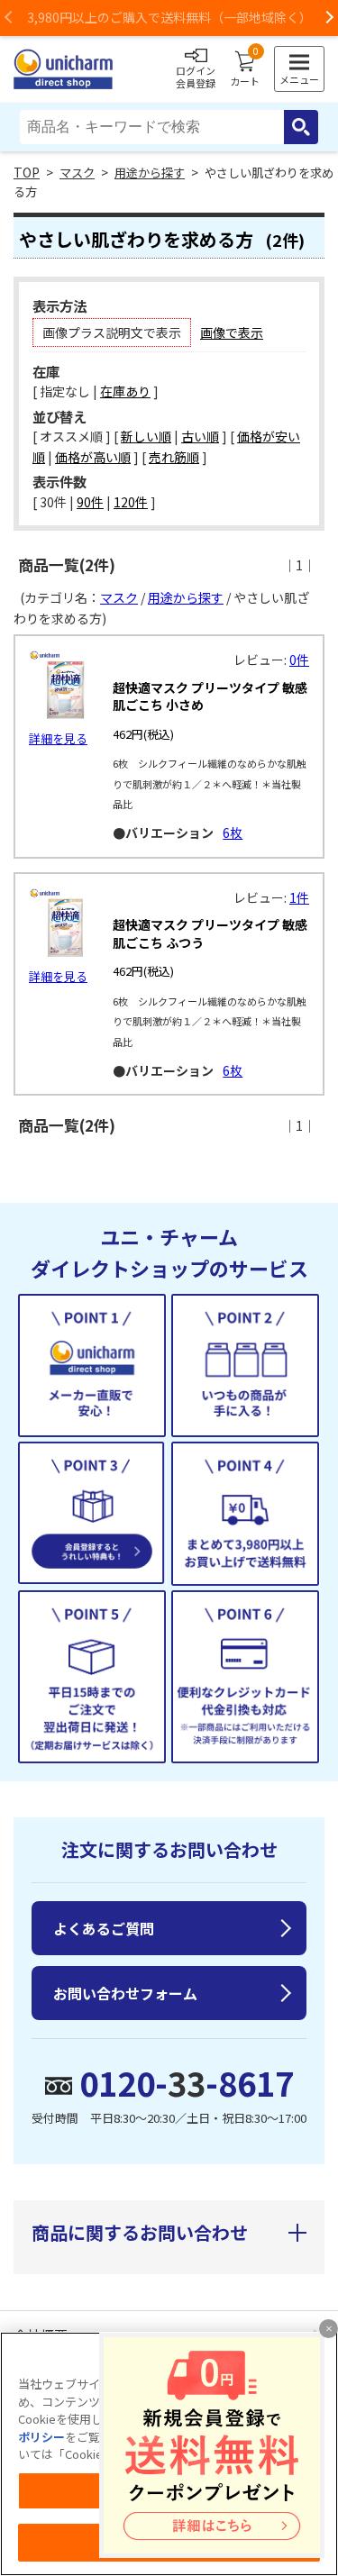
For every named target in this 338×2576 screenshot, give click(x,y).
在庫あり (125, 391)
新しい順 (146, 436)
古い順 (200, 436)
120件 (131, 502)
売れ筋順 (174, 457)
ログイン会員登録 (196, 77)
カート (245, 69)
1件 (299, 897)
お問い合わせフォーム (125, 1993)
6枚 (233, 833)
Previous (9, 18)
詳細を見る (58, 738)
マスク (77, 173)
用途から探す (150, 173)
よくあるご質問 (104, 1928)
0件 (299, 660)
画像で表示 (232, 332)
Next (329, 18)
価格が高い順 (93, 457)
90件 (90, 502)
